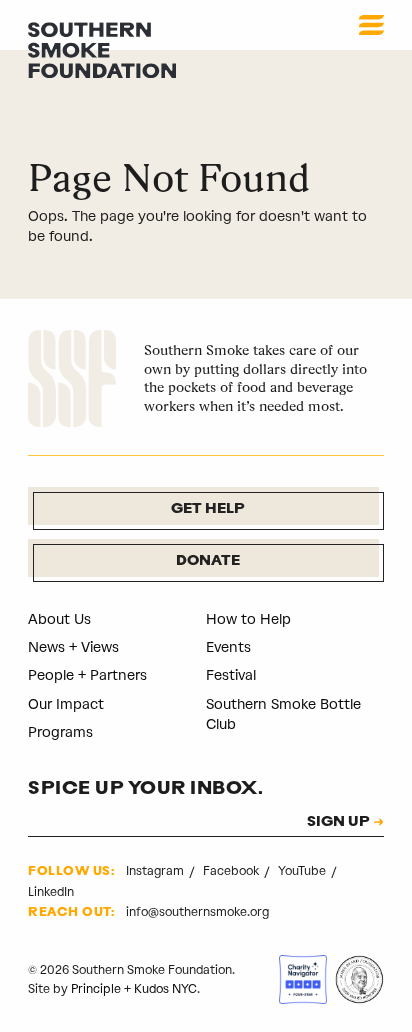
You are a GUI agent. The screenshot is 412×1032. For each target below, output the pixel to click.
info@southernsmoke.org (197, 912)
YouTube (303, 871)
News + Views (73, 647)
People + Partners (87, 675)
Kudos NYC (165, 989)
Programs (60, 732)
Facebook (232, 871)
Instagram (156, 871)
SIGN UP (338, 823)
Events (228, 647)
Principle (96, 989)
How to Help (248, 619)
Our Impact (66, 704)
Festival (231, 675)
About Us (59, 619)
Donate (208, 561)
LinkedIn (51, 892)
